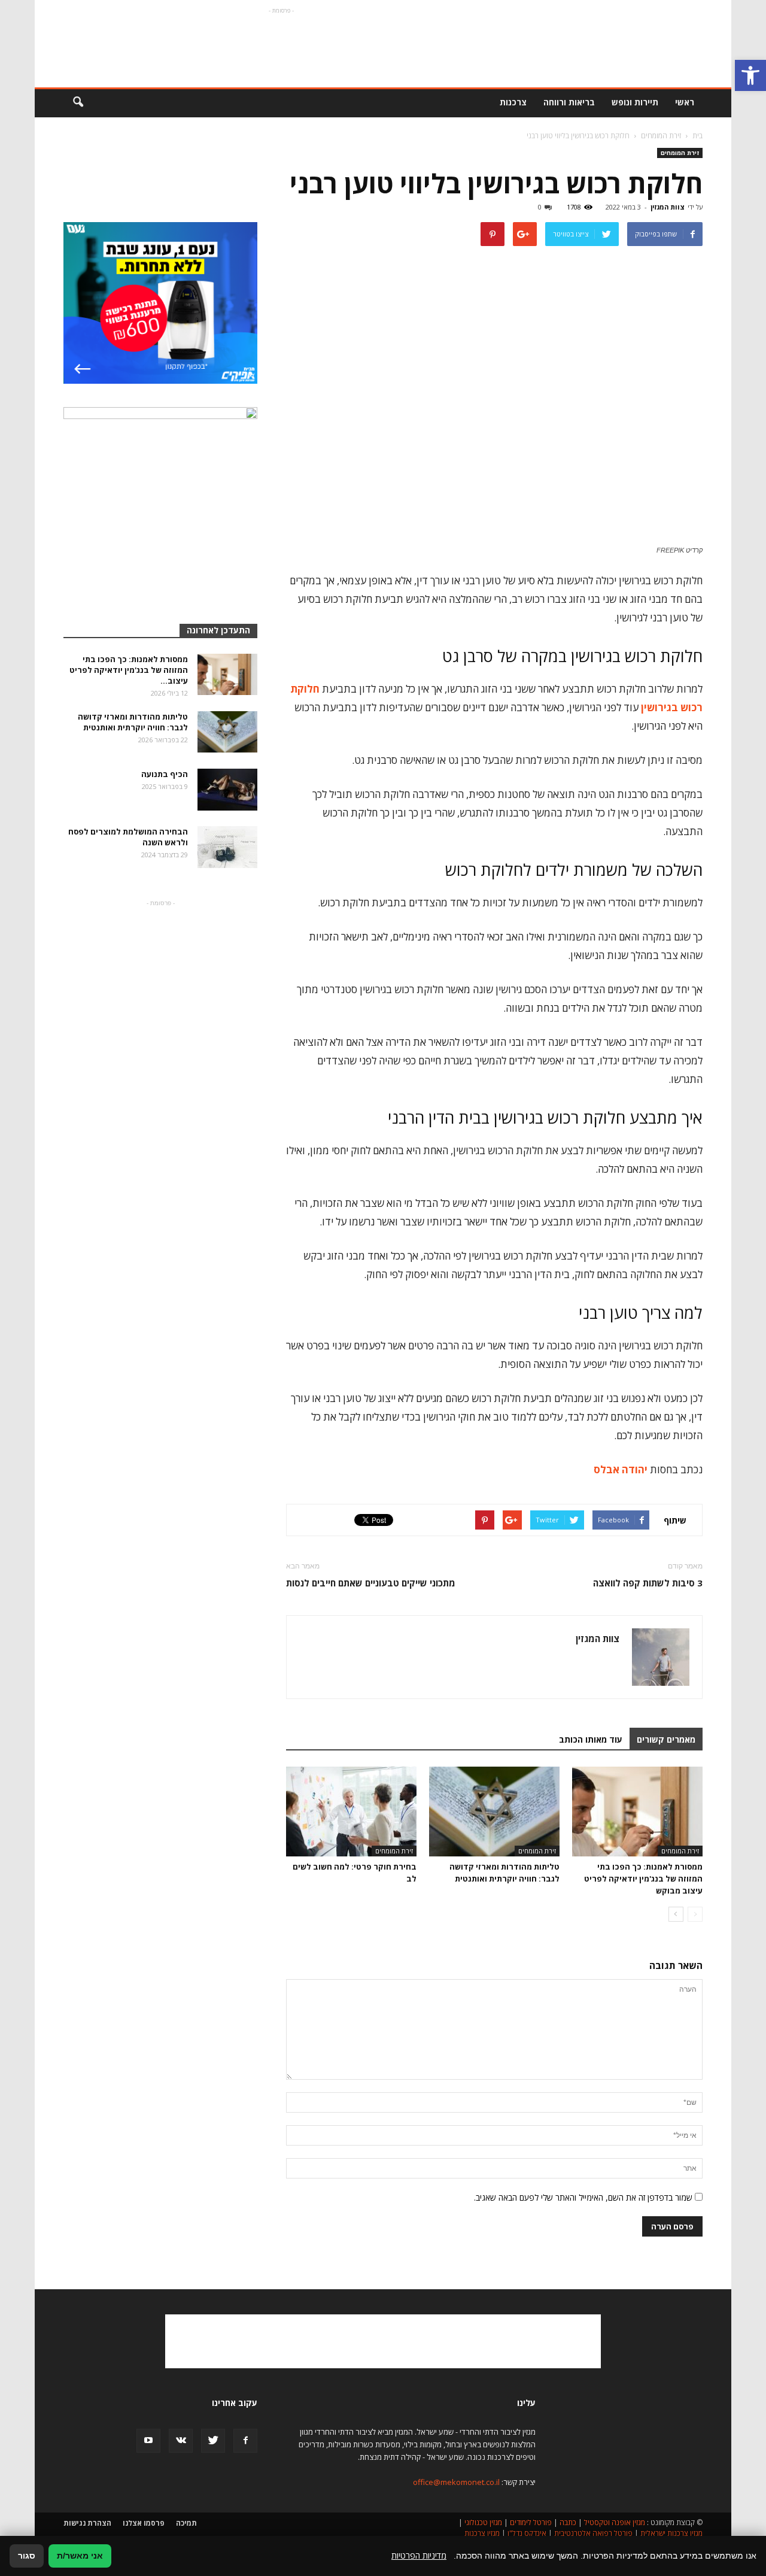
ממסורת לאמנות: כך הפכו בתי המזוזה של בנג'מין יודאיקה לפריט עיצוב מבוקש (643, 1879)
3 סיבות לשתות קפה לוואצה (648, 1583)
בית (697, 136)
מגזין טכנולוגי (483, 2522)
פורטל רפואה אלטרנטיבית (593, 2533)
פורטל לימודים (531, 2522)
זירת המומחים (680, 153)
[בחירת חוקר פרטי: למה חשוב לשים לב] (351, 1812)
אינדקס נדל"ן (527, 2533)
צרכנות (513, 102)
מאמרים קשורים (666, 1739)
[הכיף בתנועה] (227, 790)
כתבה (568, 2522)
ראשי (685, 102)
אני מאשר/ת (80, 2556)
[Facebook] (245, 2441)
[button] (750, 75)
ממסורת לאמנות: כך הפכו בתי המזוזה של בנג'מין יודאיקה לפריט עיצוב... (129, 670)
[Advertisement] (281, 44)
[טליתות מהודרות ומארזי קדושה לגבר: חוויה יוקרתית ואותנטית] (494, 1812)
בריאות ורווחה (569, 102)
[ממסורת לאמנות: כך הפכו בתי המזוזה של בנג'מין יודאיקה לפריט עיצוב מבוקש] (637, 1812)
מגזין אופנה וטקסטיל (615, 2522)
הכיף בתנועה (165, 774)
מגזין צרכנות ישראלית (671, 2533)
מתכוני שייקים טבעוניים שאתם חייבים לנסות (371, 1583)
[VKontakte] (181, 2441)
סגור (27, 2556)
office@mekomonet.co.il (456, 2482)
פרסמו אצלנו (144, 2523)
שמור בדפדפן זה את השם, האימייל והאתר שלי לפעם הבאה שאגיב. (583, 2197)
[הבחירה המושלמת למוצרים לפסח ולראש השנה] (227, 847)
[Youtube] (148, 2441)
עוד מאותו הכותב (591, 1739)
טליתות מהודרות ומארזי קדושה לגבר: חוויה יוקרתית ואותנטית (133, 722)
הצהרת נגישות (87, 2523)
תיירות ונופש (635, 102)
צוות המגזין (668, 207)
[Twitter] (213, 2441)
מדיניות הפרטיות (419, 2555)
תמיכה (186, 2523)
